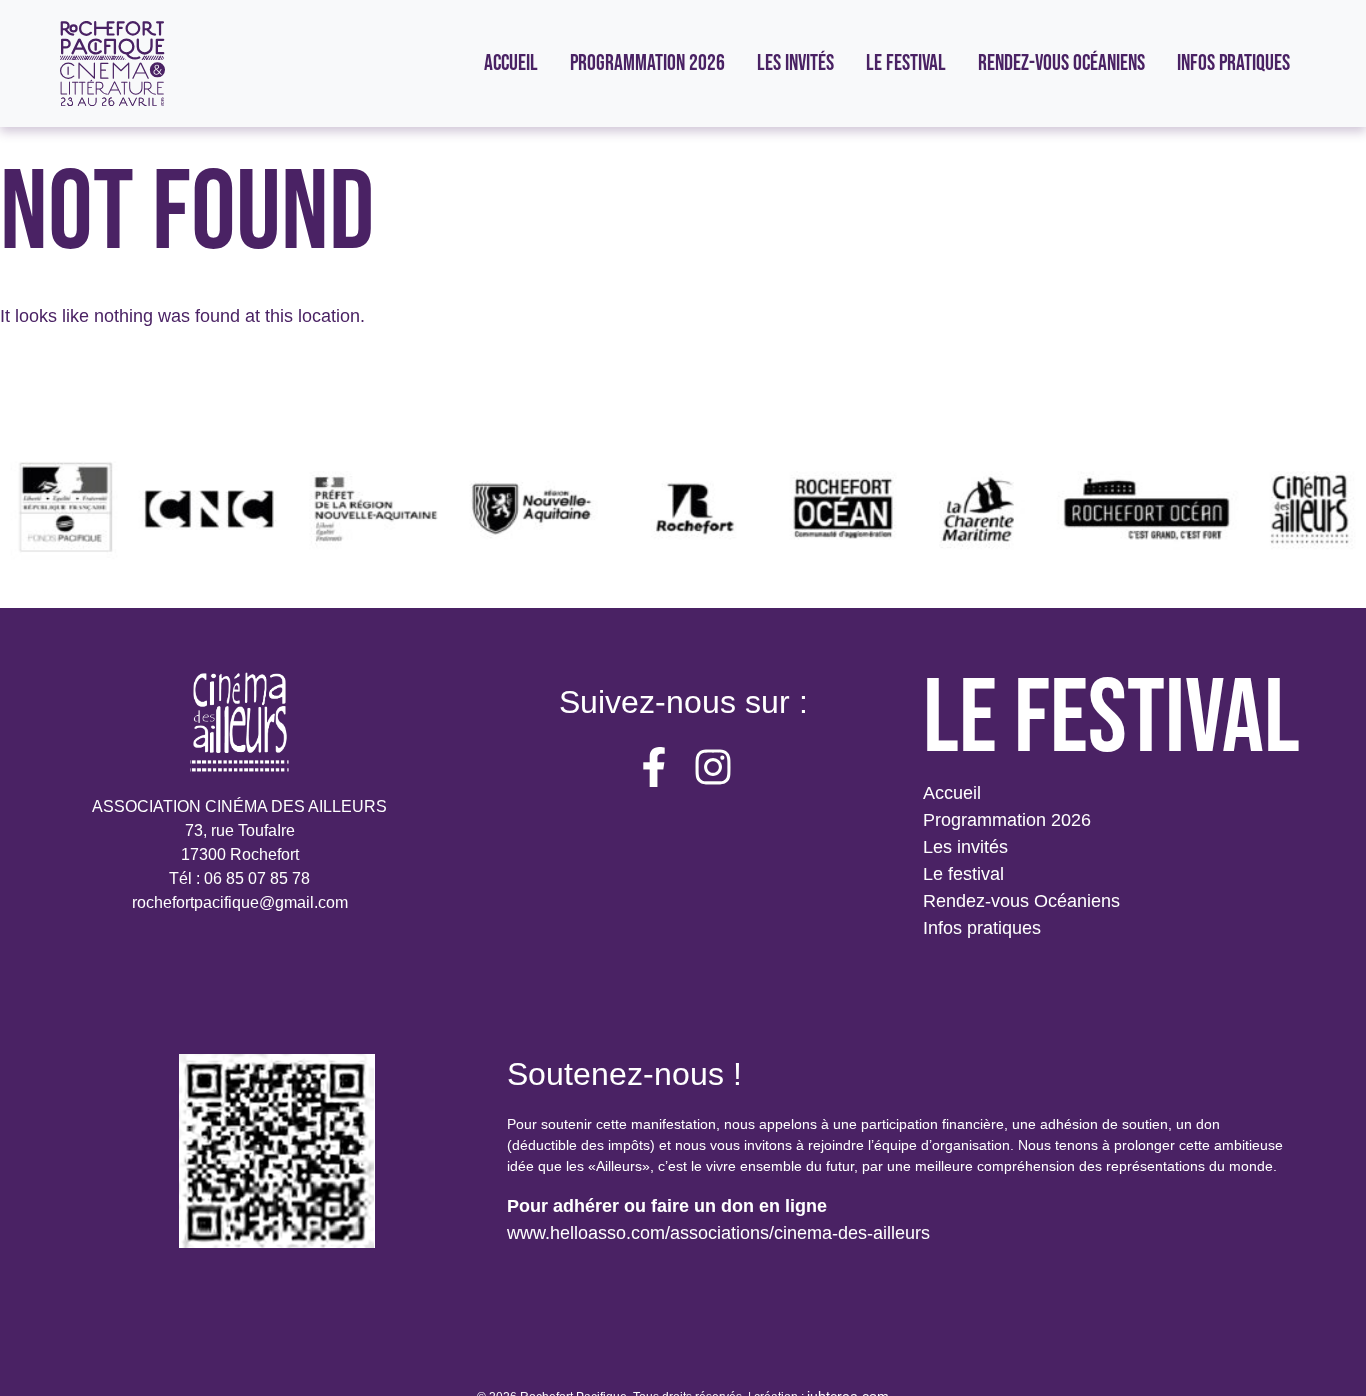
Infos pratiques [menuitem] (1233, 63)
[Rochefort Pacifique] (112, 63)
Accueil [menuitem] (511, 63)
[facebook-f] (654, 767)
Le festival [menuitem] (906, 63)
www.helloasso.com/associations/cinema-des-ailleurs (718, 1233)
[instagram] (713, 767)
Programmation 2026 (1007, 820)
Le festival (963, 874)
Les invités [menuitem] (795, 63)
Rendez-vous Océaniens (1021, 901)
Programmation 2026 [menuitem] (647, 63)
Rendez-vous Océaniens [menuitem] (1061, 63)
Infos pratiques (982, 928)
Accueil (952, 793)
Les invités (965, 847)
